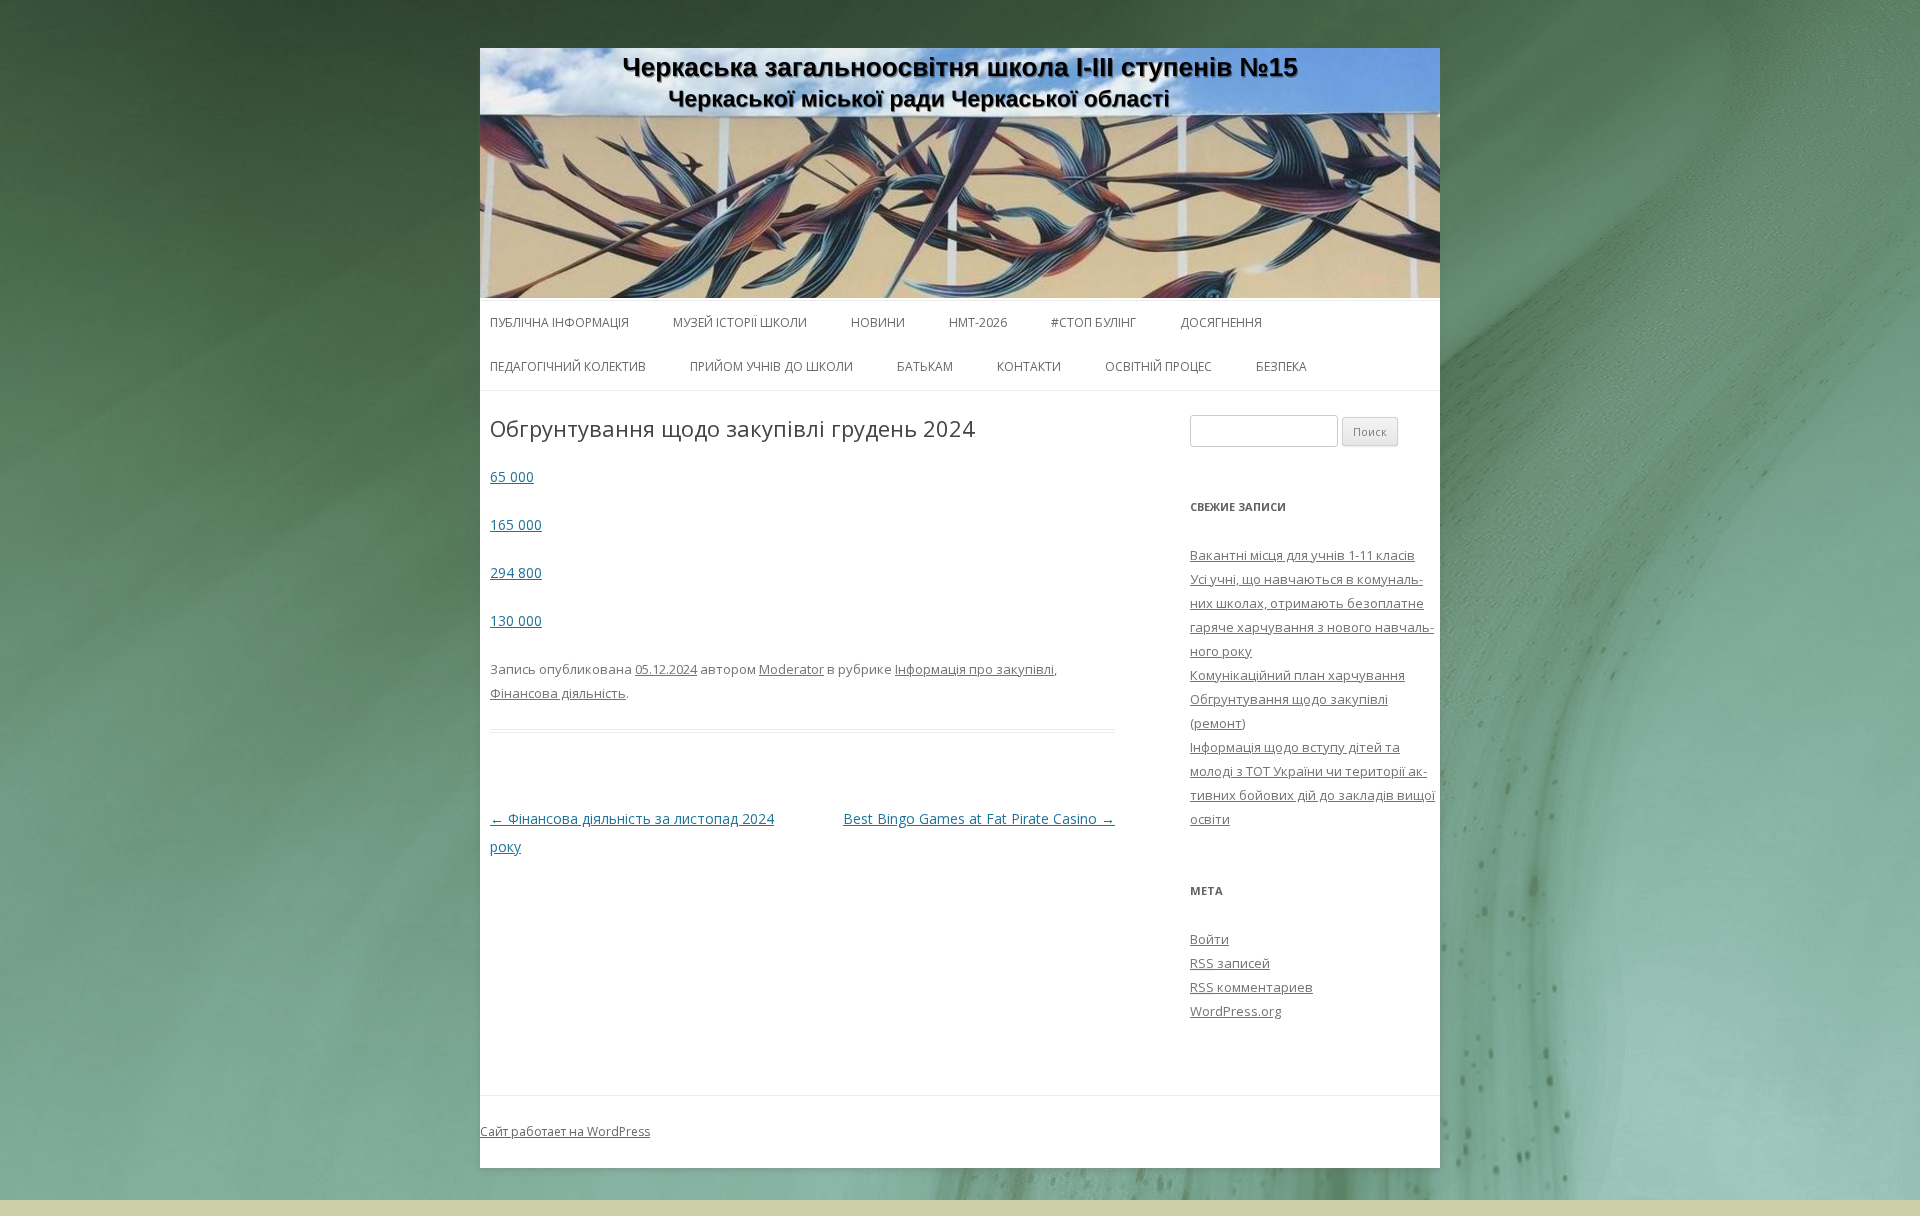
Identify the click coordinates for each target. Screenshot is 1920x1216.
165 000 (516, 524)
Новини (878, 322)
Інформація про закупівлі (974, 669)
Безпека (1281, 366)
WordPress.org (1235, 1011)
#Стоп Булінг (1093, 322)
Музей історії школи (740, 322)
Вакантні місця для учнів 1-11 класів (1302, 555)
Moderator (791, 669)
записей (1230, 963)
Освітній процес (1158, 366)
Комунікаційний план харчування (1297, 675)
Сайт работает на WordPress (565, 1131)
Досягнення (1221, 322)
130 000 (516, 620)
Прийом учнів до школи (771, 366)
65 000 (512, 476)
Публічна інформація (559, 322)
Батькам (925, 366)
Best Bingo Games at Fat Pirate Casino (979, 818)
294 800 (516, 572)
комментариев (1251, 987)
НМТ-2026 (978, 322)
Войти (1209, 939)
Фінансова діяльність (558, 693)
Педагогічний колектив (568, 366)
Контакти (1029, 366)
